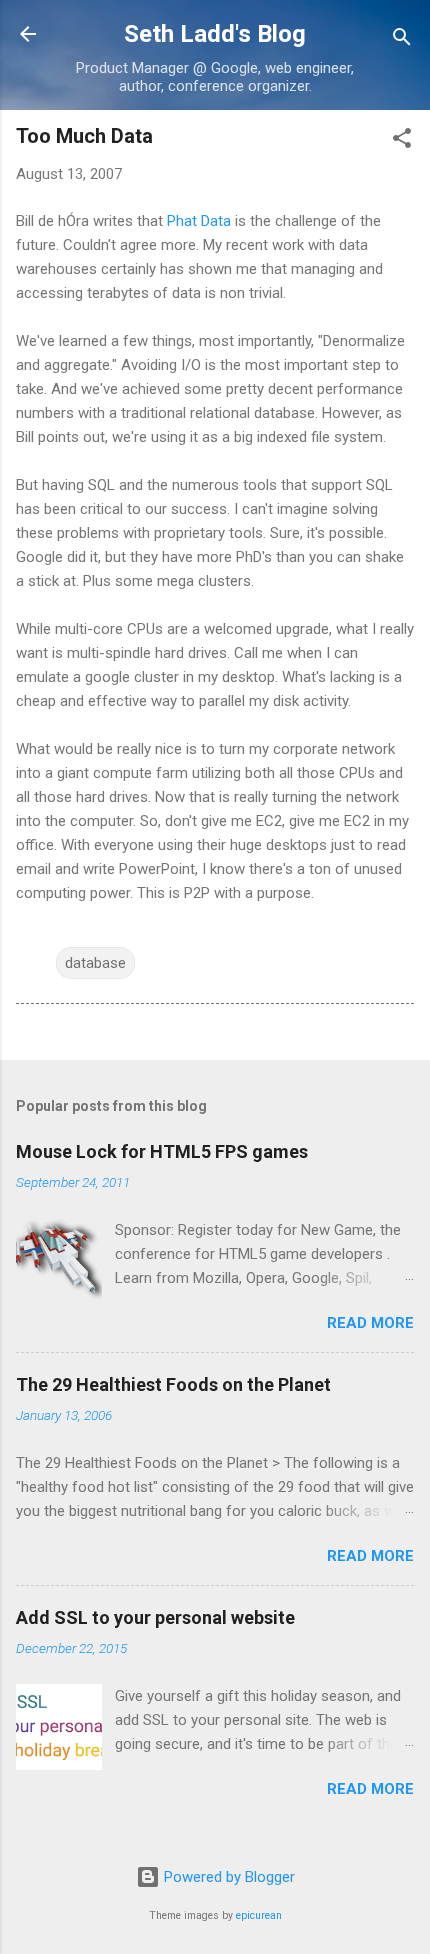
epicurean (259, 1915)
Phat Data (199, 221)
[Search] (402, 40)
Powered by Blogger (227, 1877)
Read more (370, 1323)
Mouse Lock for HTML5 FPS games (162, 1151)
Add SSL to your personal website (155, 1617)
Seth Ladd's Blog (215, 34)
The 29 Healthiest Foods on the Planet (173, 1384)
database (95, 963)
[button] (402, 141)
